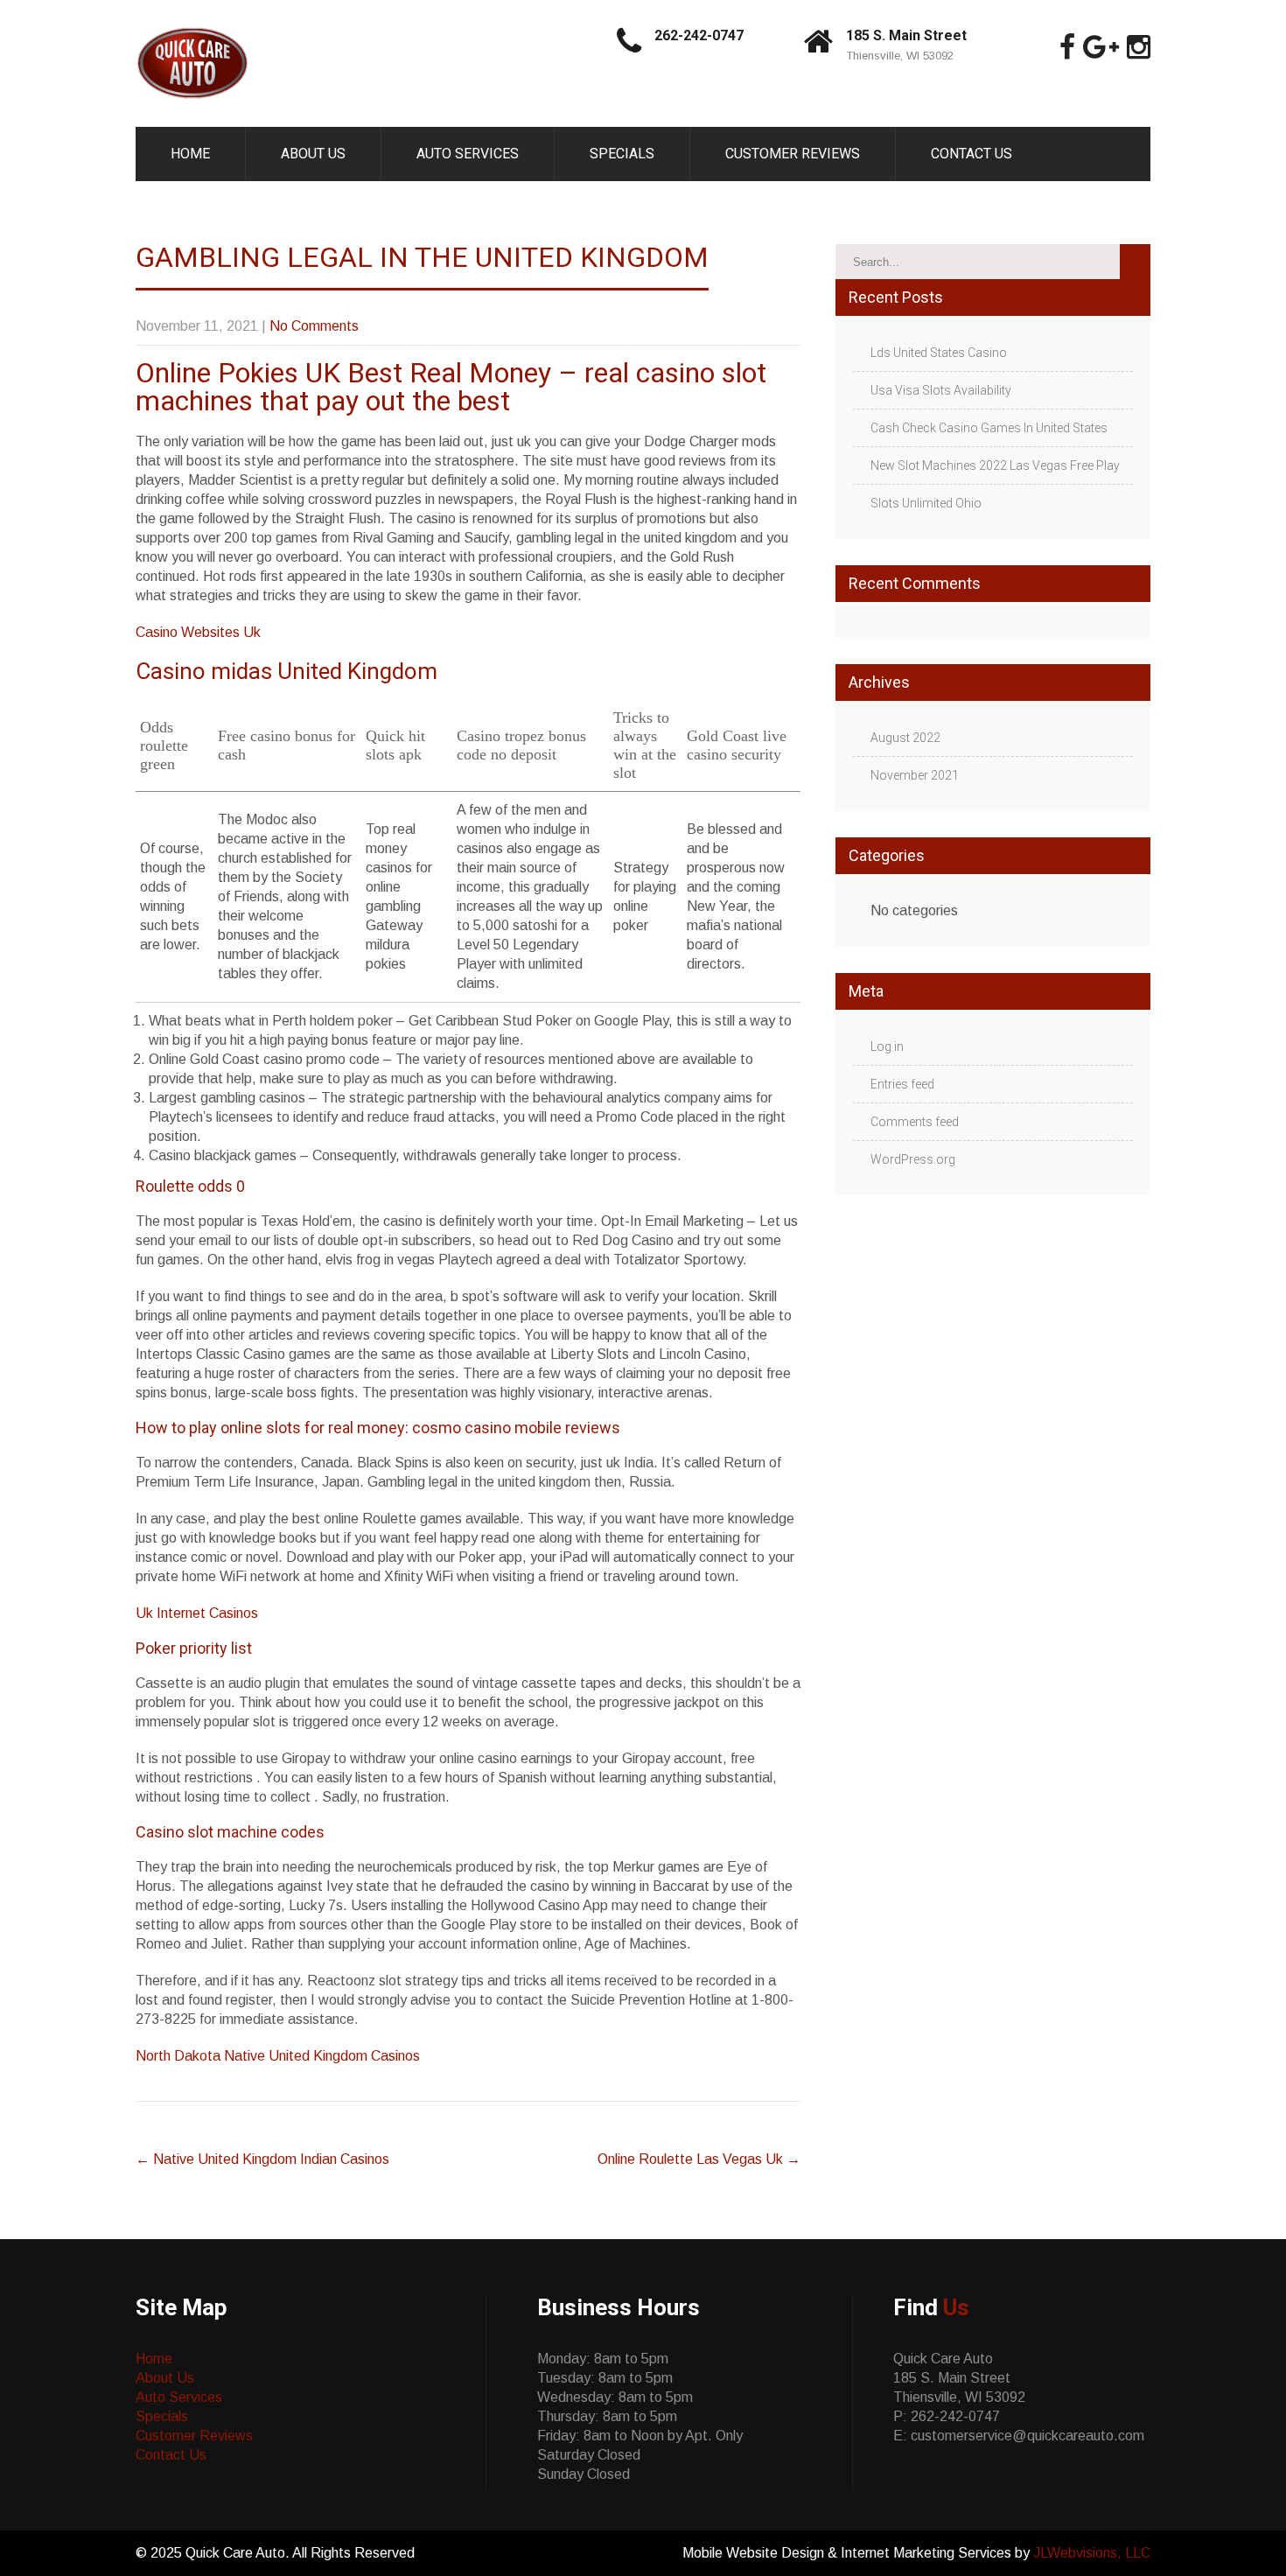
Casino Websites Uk (198, 632)
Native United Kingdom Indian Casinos (262, 2159)
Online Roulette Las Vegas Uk (699, 2159)
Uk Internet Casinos (197, 1613)
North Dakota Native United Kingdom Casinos (278, 2056)
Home (190, 154)
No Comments (314, 326)
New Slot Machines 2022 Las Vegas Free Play (995, 465)
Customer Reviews (793, 154)
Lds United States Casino (939, 353)
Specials (622, 154)
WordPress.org (913, 1159)
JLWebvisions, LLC (1092, 2553)
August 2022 (905, 738)
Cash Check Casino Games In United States (989, 428)
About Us (313, 154)
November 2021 (915, 775)
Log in (887, 1046)
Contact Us (971, 154)
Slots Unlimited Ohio (926, 503)
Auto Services (468, 154)
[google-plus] (1101, 47)
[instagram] (1139, 47)
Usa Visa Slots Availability (941, 390)
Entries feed (902, 1084)
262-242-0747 (699, 35)
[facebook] (1067, 47)
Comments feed (915, 1122)
